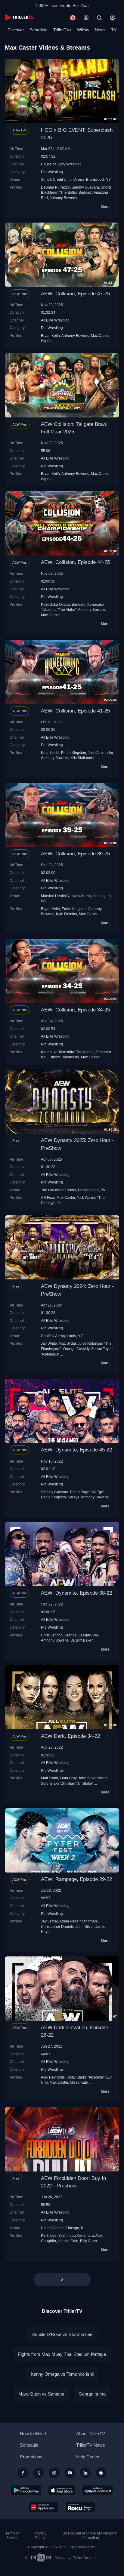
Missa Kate (79, 2082)
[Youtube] (70, 2473)
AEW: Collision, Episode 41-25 (75, 711)
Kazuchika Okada (55, 604)
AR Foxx (48, 1197)
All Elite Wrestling (55, 320)
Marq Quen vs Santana (41, 2394)
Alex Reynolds (53, 2077)
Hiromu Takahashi (64, 1057)
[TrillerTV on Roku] (81, 2507)
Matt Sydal (67, 1343)
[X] (39, 2473)
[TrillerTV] (19, 18)
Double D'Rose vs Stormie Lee (62, 2334)
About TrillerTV (91, 2434)
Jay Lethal (49, 1921)
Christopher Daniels (57, 1927)
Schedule (39, 30)
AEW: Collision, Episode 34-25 (75, 1010)
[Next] (62, 2279)
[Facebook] (23, 2473)
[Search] (99, 18)
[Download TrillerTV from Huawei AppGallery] (43, 2507)
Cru (60, 1203)
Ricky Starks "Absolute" (85, 2077)
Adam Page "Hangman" (79, 1921)
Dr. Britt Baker (82, 1640)
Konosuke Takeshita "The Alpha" (67, 1052)
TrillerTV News (91, 2445)
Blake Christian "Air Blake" (72, 1783)
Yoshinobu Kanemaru (76, 2235)
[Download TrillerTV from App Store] (62, 2490)
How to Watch (34, 2434)
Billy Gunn (88, 2241)
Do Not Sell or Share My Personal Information (90, 2536)
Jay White (49, 1343)
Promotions (31, 2457)
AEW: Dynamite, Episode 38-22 (76, 1593)
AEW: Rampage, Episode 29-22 (76, 1879)
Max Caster (100, 335)
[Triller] (101, 2473)
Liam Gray (68, 1778)
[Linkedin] (85, 2473)
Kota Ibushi (50, 753)
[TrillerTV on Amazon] (98, 2490)
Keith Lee (49, 2235)
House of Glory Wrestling (61, 164)
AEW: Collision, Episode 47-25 (75, 294)
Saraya (74, 1497)
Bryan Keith (50, 335)
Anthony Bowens (63, 198)
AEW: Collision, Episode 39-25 (75, 854)
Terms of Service (12, 2536)
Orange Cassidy (76, 1349)
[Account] (113, 18)
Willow (83, 30)
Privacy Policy (40, 2536)
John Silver (87, 1778)
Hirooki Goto (68, 2241)
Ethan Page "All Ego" (87, 1492)
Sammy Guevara (85, 187)
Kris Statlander (82, 758)
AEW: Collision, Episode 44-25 (75, 562)
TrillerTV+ (62, 30)
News (100, 30)
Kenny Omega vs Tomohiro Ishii (62, 2374)
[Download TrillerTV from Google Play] (26, 2490)
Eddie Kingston (74, 753)
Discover (16, 30)
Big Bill (47, 341)
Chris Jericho (52, 1635)
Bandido (79, 604)
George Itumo (92, 2394)
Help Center (88, 2457)
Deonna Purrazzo (55, 187)
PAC (96, 1635)
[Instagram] (54, 2473)
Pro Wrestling (52, 172)
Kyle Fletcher (67, 914)
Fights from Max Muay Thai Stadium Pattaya (62, 2354)
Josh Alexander (100, 753)
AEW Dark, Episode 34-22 (70, 1736)
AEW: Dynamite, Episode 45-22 (76, 1450)
